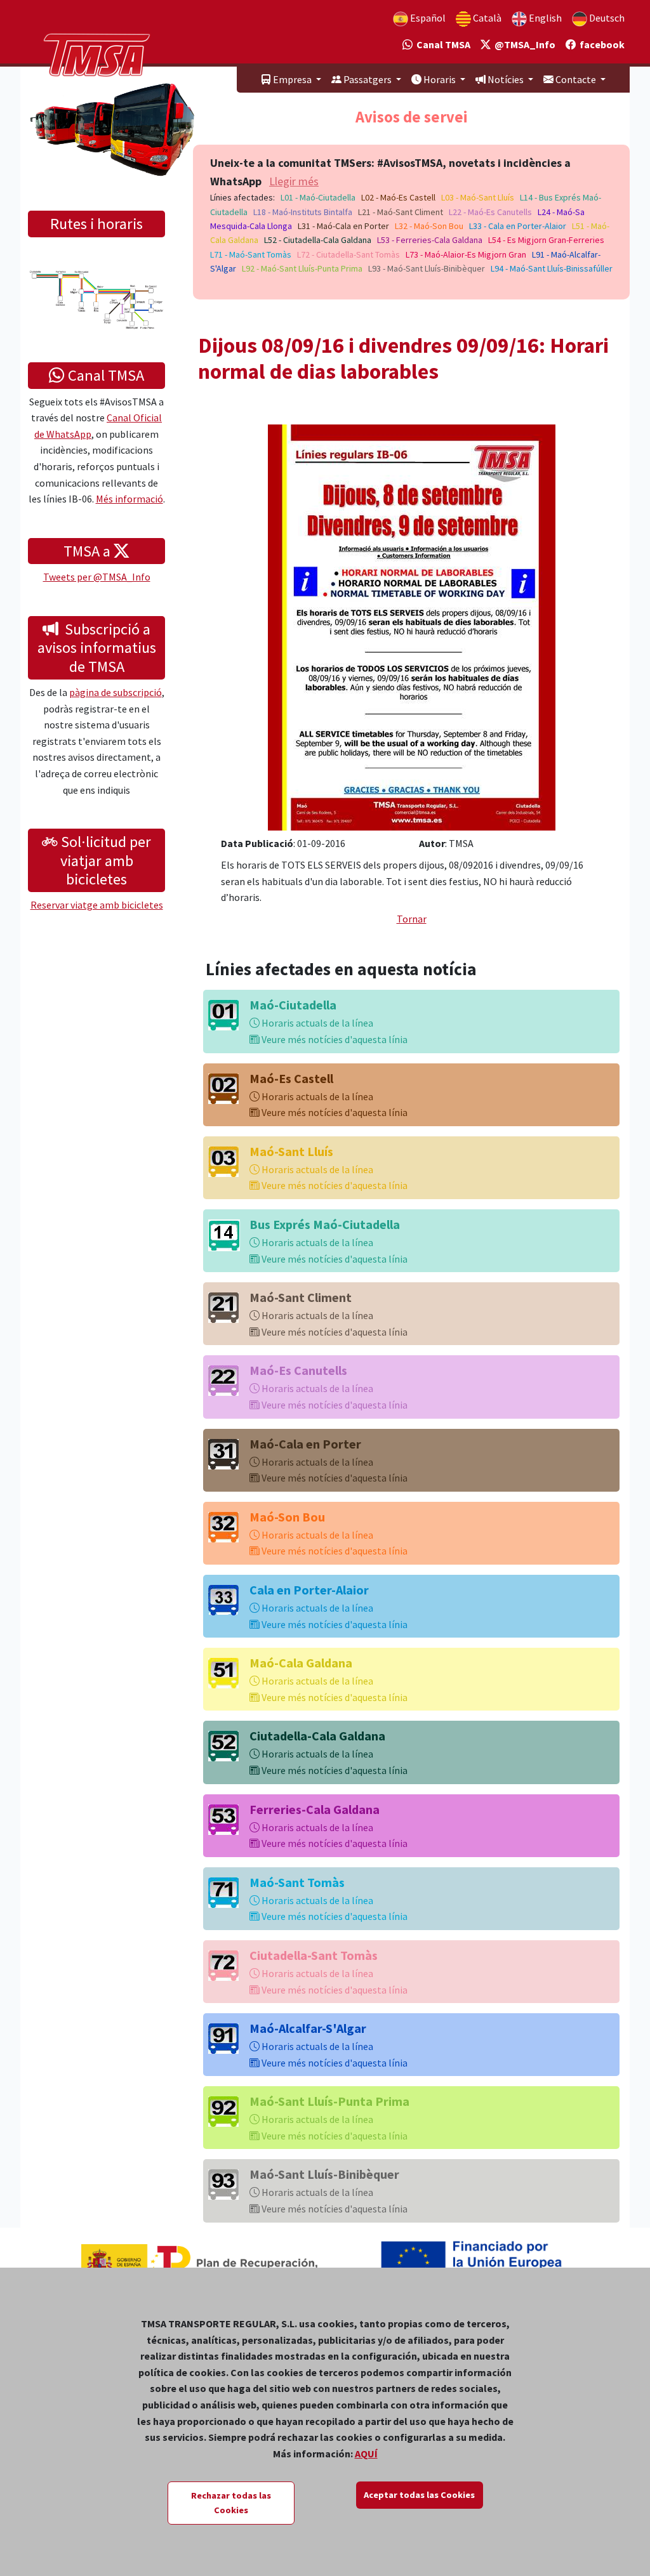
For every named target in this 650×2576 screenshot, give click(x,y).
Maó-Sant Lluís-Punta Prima (329, 2101)
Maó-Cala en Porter (305, 1444)
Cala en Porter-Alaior (309, 1590)
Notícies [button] (506, 79)
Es (427, 18)
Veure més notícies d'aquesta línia (334, 1039)
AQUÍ (366, 2454)
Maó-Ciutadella (293, 1005)
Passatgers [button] (368, 79)
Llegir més (294, 181)
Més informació (129, 499)
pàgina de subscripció (116, 692)
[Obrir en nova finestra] (412, 626)
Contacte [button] (576, 79)
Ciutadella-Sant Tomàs (314, 1955)
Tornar (412, 919)
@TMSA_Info (523, 44)
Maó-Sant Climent (301, 1297)
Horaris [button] (440, 79)
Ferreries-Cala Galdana (315, 1809)
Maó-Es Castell (291, 1078)
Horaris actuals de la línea (316, 1023)
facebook (600, 44)
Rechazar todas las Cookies (231, 2503)
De (606, 18)
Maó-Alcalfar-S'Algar (308, 2028)
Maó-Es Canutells (298, 1370)
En (544, 18)
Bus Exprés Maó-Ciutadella (325, 1224)
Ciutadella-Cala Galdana (317, 1736)
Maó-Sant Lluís (291, 1151)
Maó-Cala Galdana (301, 1663)
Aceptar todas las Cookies (419, 2495)
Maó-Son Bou (287, 1517)
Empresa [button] (292, 79)
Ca (486, 18)
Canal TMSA (441, 44)
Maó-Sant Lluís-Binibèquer (324, 2174)
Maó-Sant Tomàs (297, 1882)
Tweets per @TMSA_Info (97, 577)
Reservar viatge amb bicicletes (97, 905)
